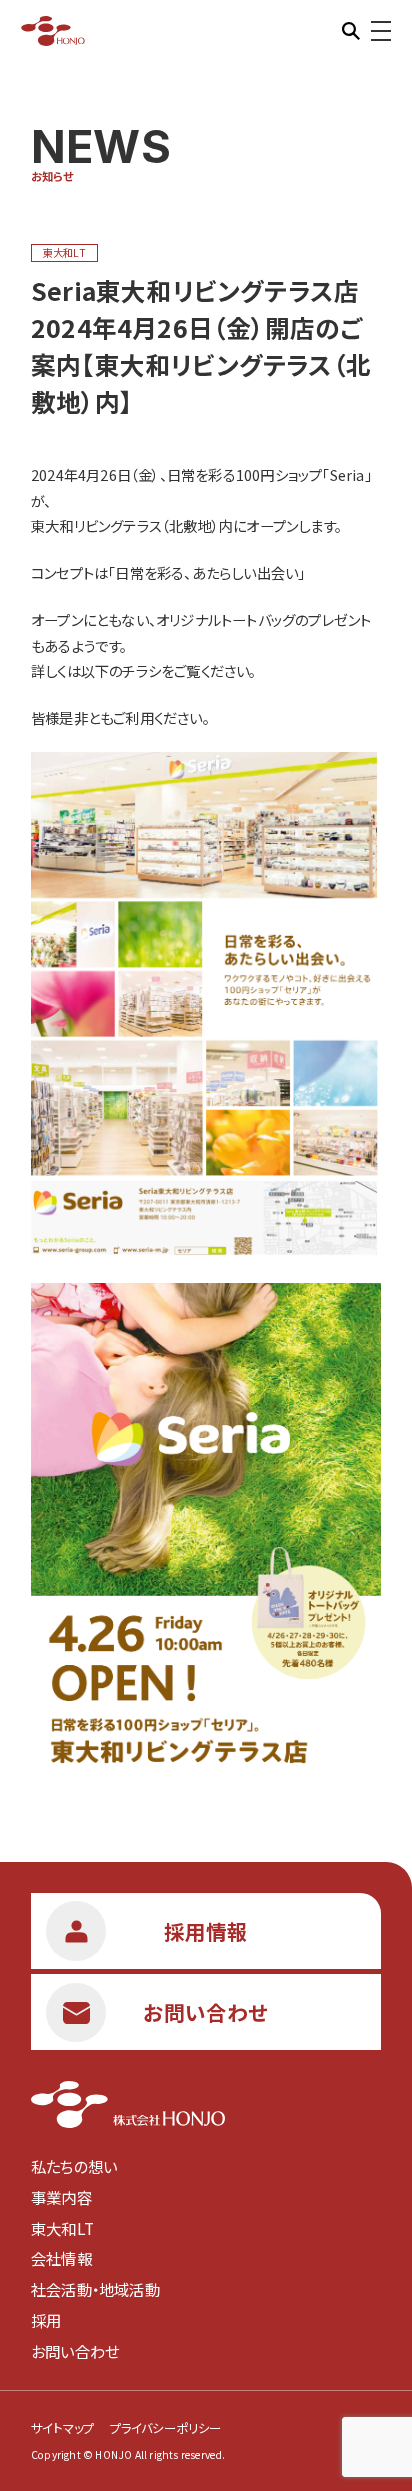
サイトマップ (62, 2428)
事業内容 (61, 2197)
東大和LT (62, 2228)
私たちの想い (74, 2166)
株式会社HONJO (53, 30)
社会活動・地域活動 (95, 2289)
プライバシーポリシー (166, 2428)
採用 (46, 2320)
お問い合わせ (75, 2351)
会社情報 (61, 2258)
